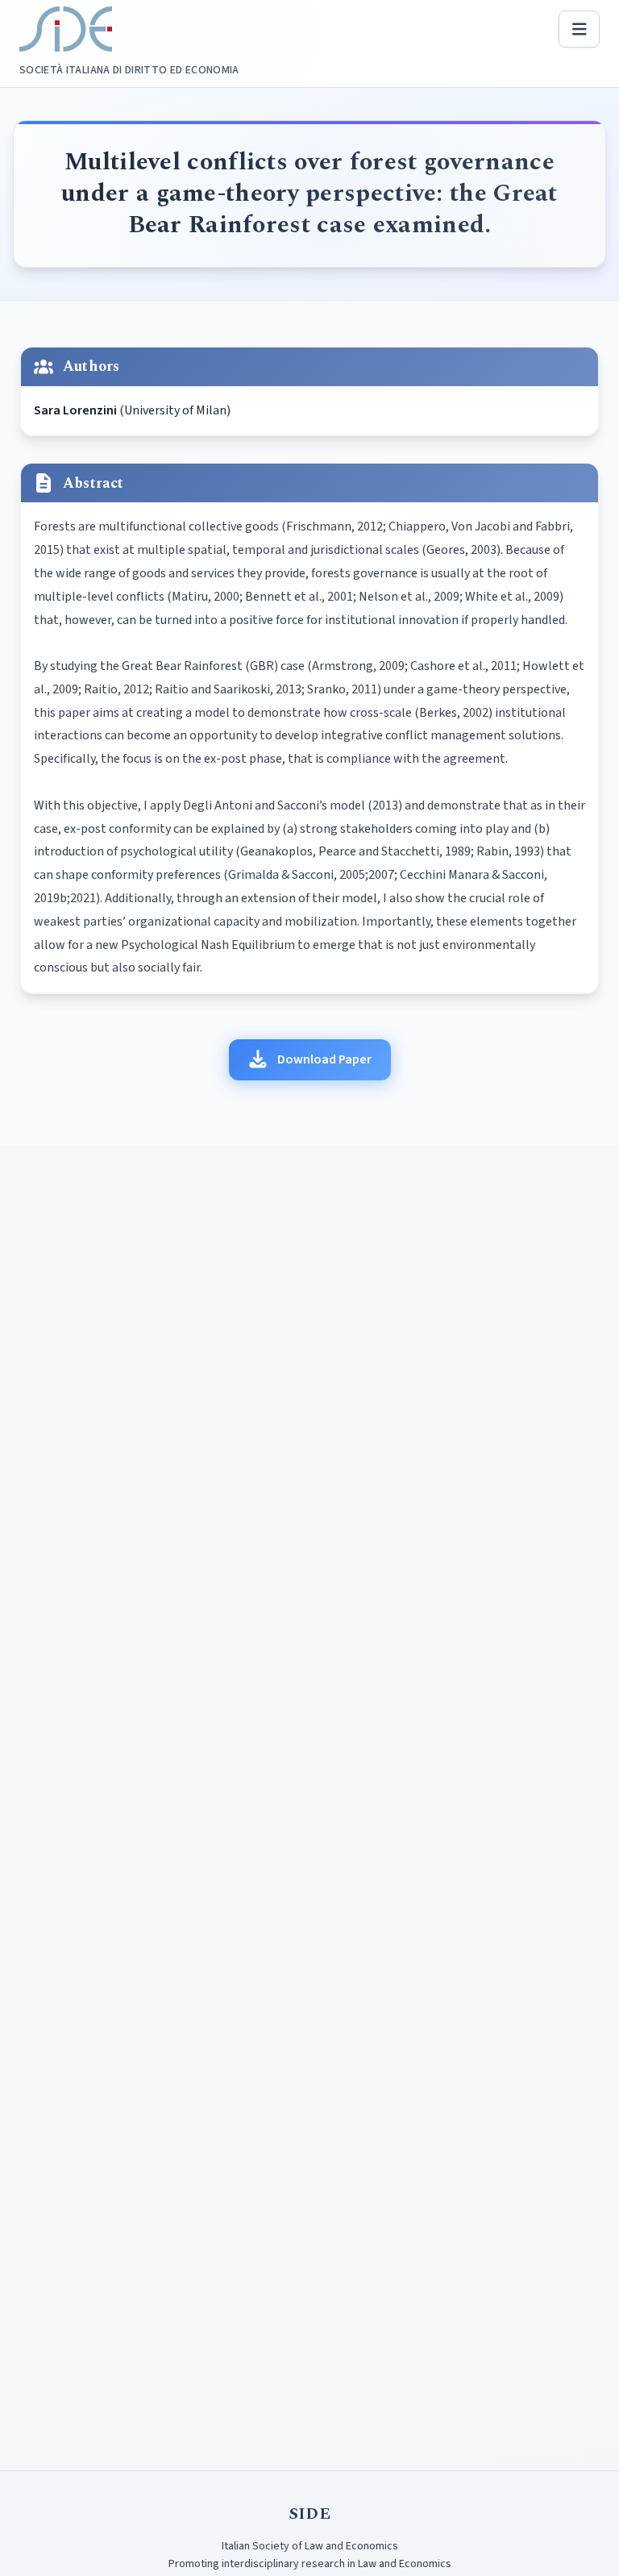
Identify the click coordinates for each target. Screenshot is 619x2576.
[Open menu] (580, 29)
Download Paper (324, 1059)
